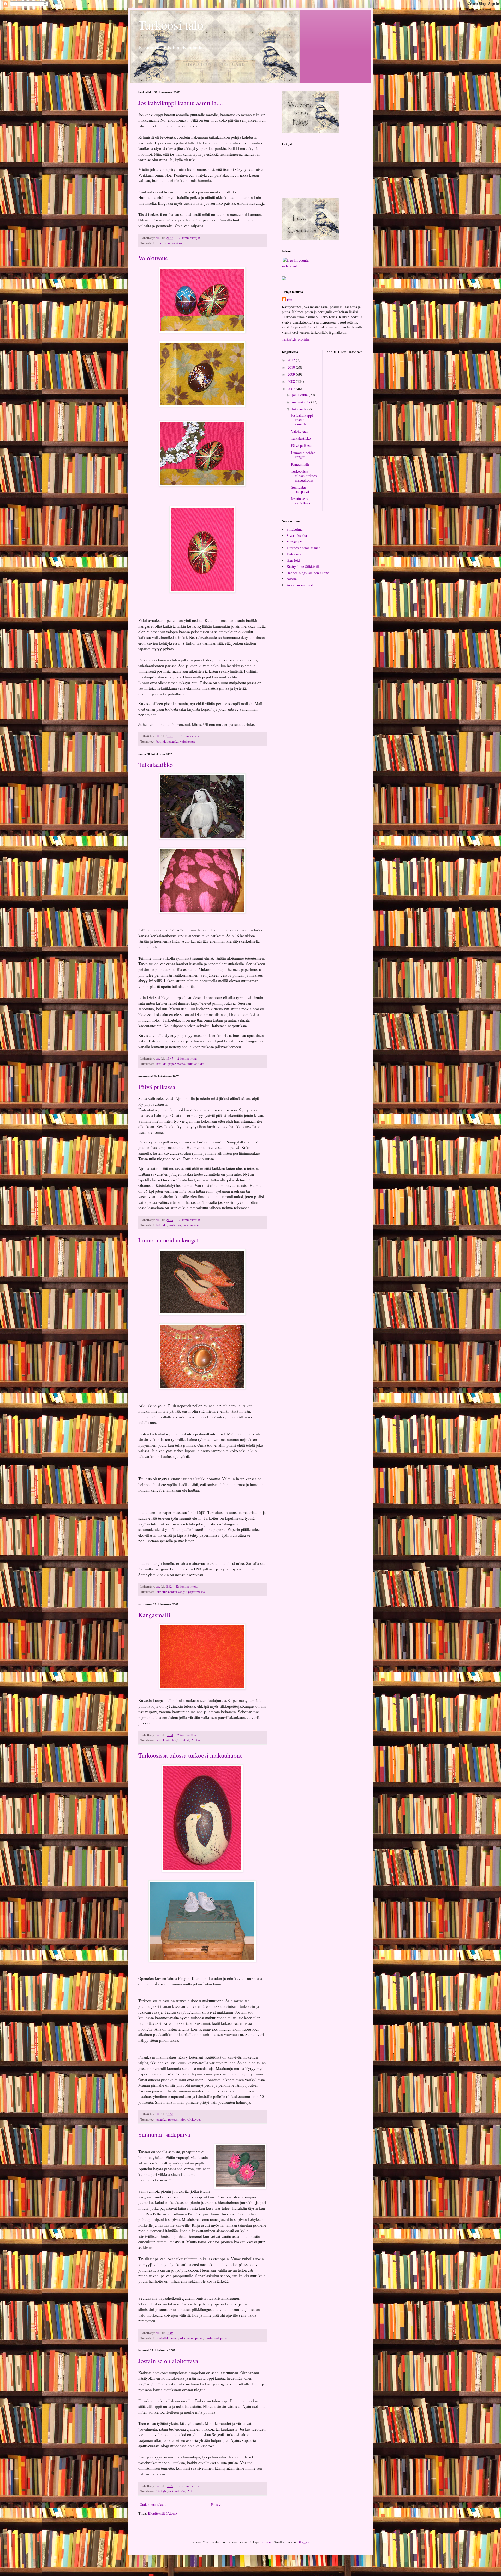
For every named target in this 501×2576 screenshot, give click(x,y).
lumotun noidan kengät (171, 1592)
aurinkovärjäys (166, 1740)
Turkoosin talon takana (303, 548)
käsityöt (162, 2491)
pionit (199, 2338)
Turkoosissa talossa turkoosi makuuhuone (190, 1755)
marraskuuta (302, 402)
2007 (292, 389)
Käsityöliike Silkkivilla (303, 567)
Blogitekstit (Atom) (162, 2513)
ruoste (209, 2338)
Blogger (303, 2542)
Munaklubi (294, 542)
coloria (292, 579)
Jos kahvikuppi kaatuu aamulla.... (181, 103)
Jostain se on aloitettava (168, 2361)
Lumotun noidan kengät (169, 1240)
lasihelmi (175, 1225)
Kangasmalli (154, 1615)
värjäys (195, 1740)
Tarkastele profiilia (296, 339)
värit (190, 2491)
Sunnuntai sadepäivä (164, 2134)
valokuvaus (187, 741)
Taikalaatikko (156, 765)
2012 (292, 360)
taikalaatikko (173, 243)
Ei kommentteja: (189, 238)
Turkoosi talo (171, 25)
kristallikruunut (167, 2338)
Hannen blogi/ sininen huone (308, 573)
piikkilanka (186, 2338)
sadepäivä (221, 2338)
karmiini (183, 1740)
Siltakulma (294, 529)
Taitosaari (294, 554)
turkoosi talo (176, 2119)
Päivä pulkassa (157, 1087)
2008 (292, 381)
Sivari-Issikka (297, 535)
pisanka (173, 741)
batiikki (162, 741)
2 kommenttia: (188, 1058)
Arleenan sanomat (300, 585)
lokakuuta (300, 409)
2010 (292, 367)
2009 (292, 374)
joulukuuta (300, 395)
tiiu (290, 300)
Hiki (159, 243)
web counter (291, 266)
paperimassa (177, 1064)
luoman (266, 2542)
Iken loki (293, 560)
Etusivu (217, 2505)
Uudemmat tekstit (153, 2505)
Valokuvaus (153, 258)
